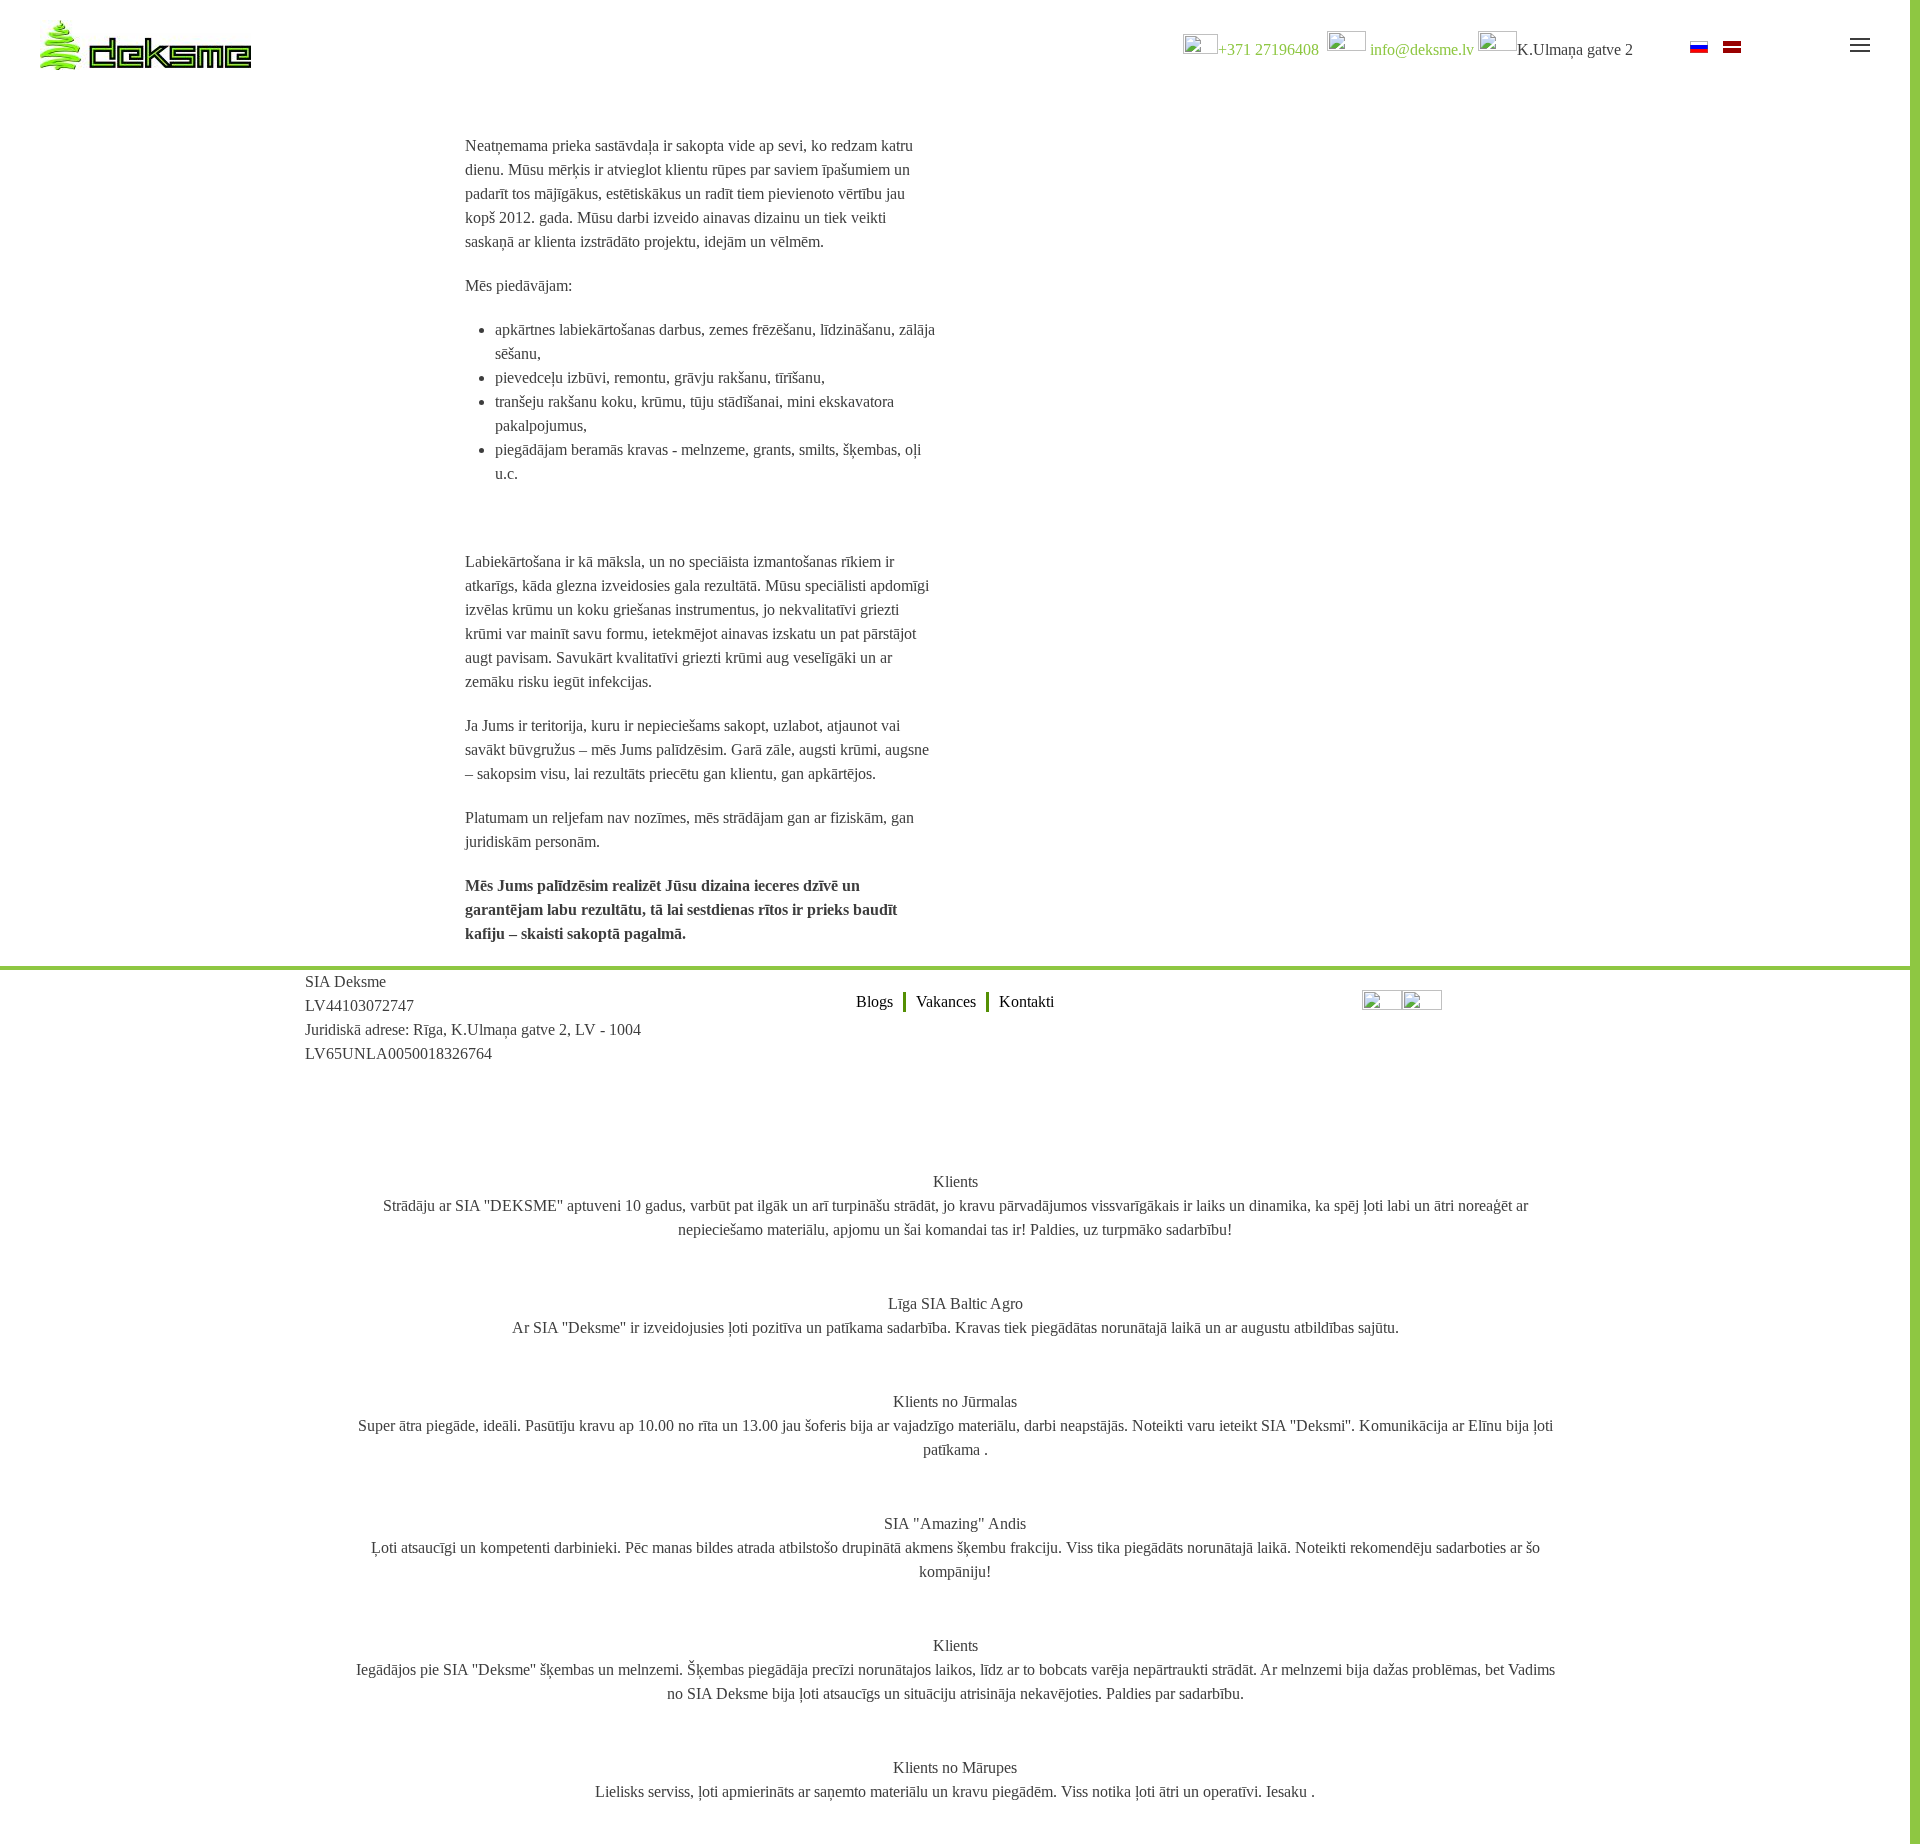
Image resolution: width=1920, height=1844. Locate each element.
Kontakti (1026, 1001)
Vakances (946, 1001)
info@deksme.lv (1422, 49)
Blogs (874, 1001)
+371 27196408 (1268, 49)
